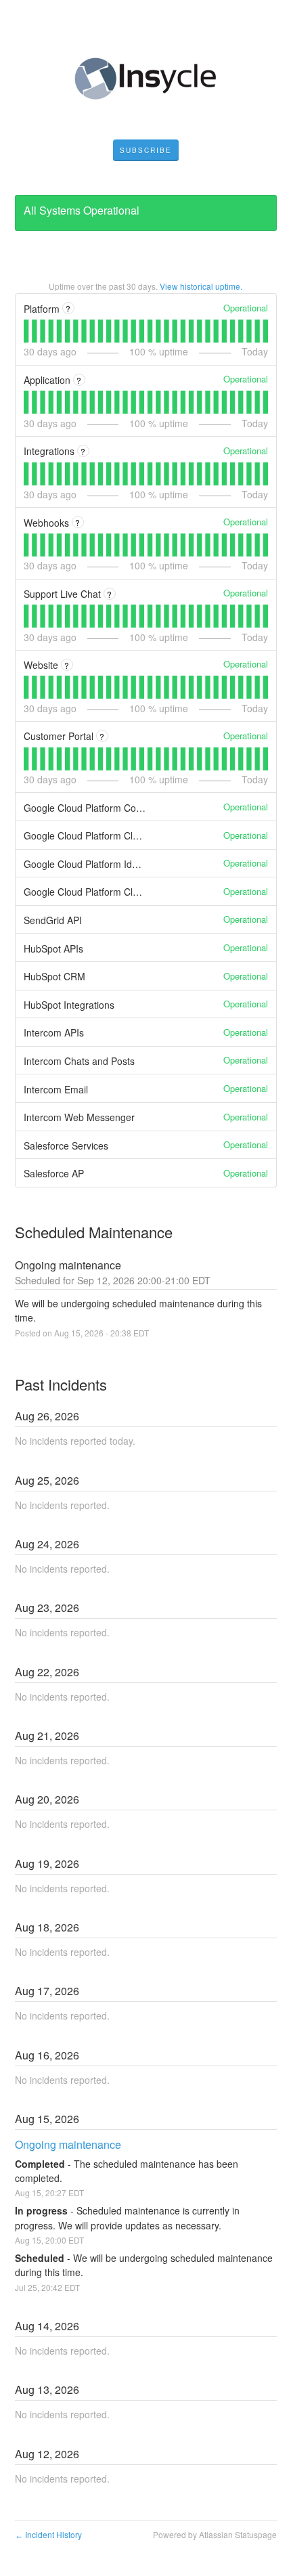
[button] (146, 150)
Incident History (48, 2534)
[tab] (26, 331)
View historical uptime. (201, 286)
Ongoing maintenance (68, 2144)
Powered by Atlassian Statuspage (215, 2534)
